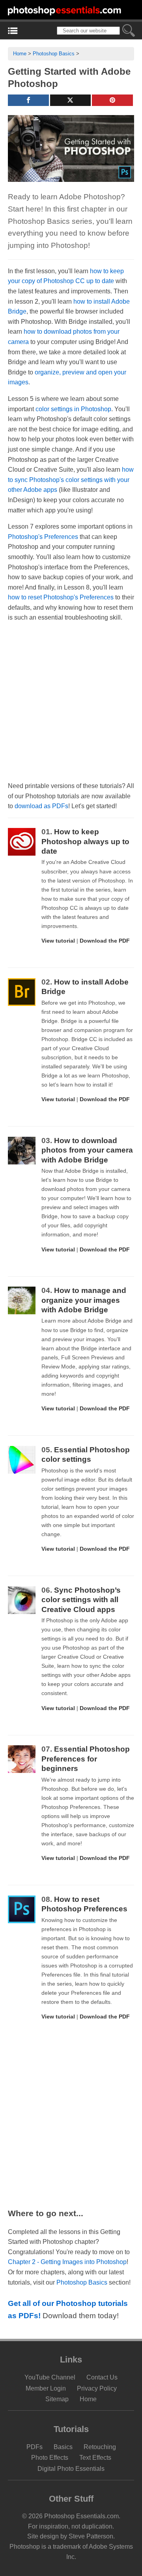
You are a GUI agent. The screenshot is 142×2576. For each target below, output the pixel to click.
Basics (63, 2447)
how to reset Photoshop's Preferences (61, 597)
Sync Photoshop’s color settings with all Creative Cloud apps (81, 1600)
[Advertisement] (71, 702)
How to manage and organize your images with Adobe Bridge (84, 1300)
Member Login (46, 2388)
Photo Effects (50, 2458)
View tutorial (58, 941)
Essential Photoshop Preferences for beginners (86, 1759)
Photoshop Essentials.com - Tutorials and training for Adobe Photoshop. (65, 10)
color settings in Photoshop (73, 409)
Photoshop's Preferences (43, 537)
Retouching (100, 2447)
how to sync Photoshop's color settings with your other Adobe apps (71, 480)
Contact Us (102, 2377)
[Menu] (13, 31)
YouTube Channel (50, 2377)
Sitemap (57, 2399)
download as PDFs (41, 806)
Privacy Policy (97, 2388)
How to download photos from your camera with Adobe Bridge (87, 1150)
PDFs (35, 2447)
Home (20, 54)
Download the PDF (105, 941)
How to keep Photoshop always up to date (85, 841)
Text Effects (95, 2458)
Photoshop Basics (54, 54)
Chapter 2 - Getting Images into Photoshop (67, 2262)
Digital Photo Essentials (71, 2468)
